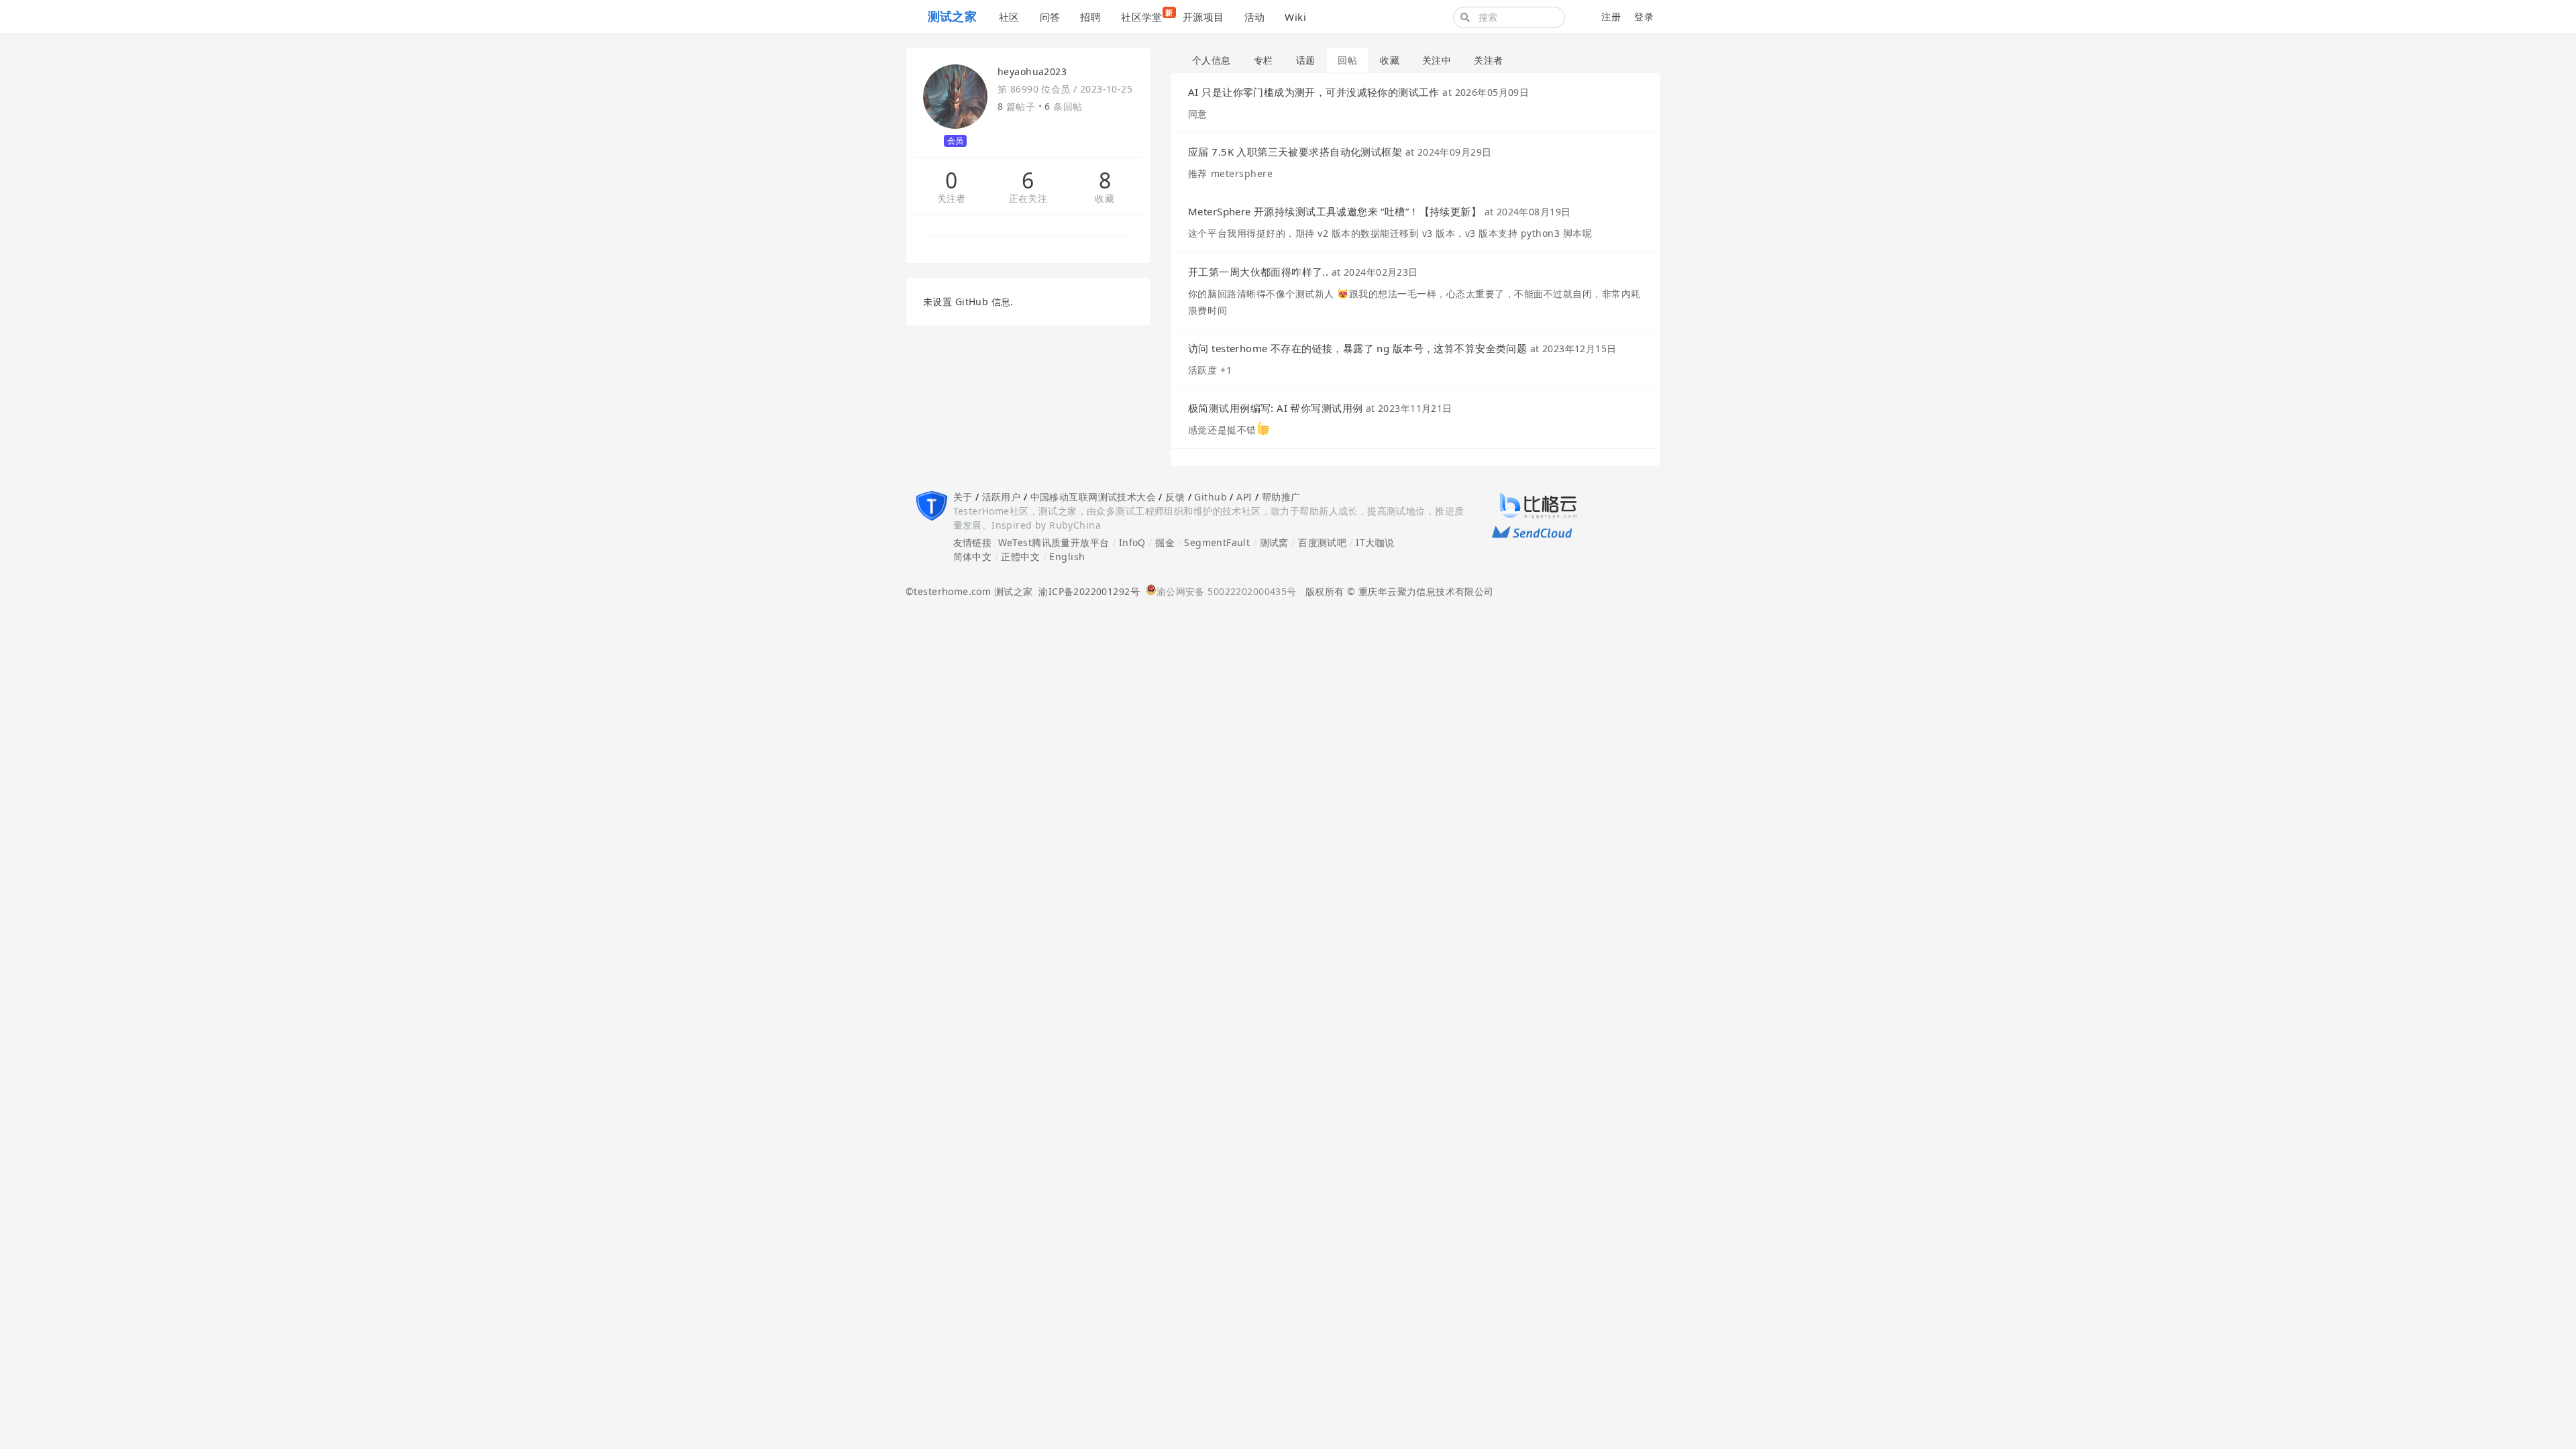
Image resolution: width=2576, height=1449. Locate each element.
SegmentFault (1217, 542)
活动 (1255, 17)
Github (1211, 497)
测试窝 (1274, 542)
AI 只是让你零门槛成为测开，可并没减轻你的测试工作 (1314, 92)
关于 (963, 497)
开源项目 (1203, 17)
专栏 (1264, 60)
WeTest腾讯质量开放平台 (1054, 542)
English (1067, 556)
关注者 (952, 199)
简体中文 (973, 556)
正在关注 (1028, 199)
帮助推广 (1281, 497)
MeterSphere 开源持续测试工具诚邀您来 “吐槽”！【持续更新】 (1335, 211)
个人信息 (1212, 60)
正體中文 (1020, 556)
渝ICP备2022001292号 (1086, 591)
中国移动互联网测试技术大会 (1093, 497)
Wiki (1295, 17)
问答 (1050, 17)
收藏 (1105, 199)
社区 (1009, 17)
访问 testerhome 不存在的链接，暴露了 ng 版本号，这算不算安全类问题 (1357, 348)
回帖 (1347, 60)
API (1244, 497)
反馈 (1175, 497)
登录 (1644, 16)
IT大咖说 (1375, 542)
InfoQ (1132, 542)
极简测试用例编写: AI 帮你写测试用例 (1275, 408)
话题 (1306, 60)
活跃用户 (1002, 497)
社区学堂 (1147, 15)
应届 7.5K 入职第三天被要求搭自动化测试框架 (1295, 152)
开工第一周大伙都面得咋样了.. (1258, 272)
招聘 (1090, 17)
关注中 (1437, 60)
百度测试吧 (1322, 542)
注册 (1611, 16)
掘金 (1165, 542)
